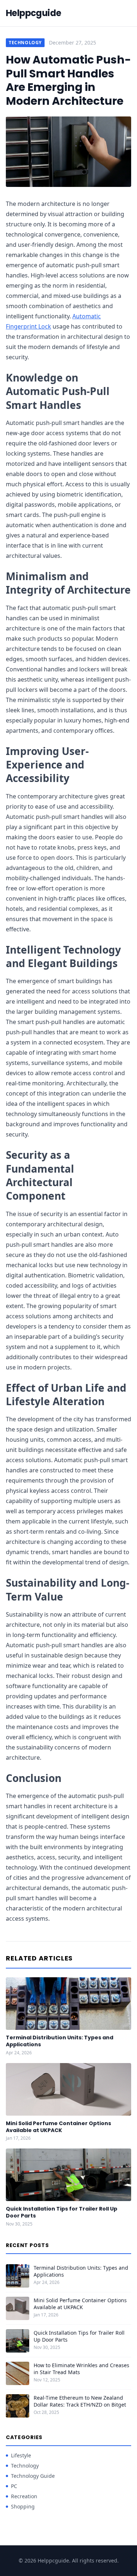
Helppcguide (33, 13)
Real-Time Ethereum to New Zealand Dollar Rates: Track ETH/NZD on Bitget (80, 2401)
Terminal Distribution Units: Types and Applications (60, 2041)
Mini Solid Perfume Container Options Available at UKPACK (58, 2127)
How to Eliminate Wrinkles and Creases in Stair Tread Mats (81, 2369)
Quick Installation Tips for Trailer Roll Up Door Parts (62, 2212)
